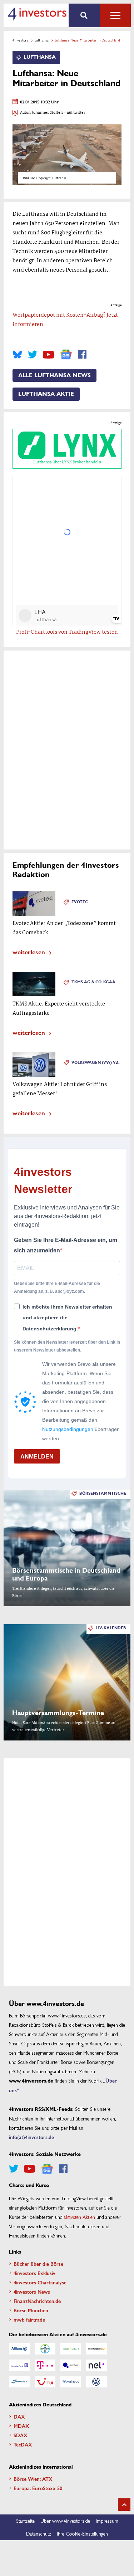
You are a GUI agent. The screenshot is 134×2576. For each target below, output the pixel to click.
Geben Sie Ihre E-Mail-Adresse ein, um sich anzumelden (66, 1245)
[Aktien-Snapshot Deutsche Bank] (19, 2365)
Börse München (31, 2310)
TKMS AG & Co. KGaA (93, 982)
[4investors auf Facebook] (82, 355)
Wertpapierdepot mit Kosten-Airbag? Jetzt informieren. (65, 320)
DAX (19, 2416)
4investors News (32, 2292)
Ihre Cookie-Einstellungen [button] (82, 2533)
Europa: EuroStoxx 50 (38, 2488)
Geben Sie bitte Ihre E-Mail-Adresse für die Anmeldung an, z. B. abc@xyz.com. (57, 1287)
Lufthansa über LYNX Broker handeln (67, 462)
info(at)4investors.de (31, 2137)
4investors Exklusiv (34, 2273)
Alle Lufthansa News (54, 375)
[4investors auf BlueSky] (17, 355)
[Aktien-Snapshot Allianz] (19, 2349)
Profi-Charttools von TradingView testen (67, 632)
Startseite (25, 2521)
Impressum (107, 2521)
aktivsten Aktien (80, 2217)
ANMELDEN (37, 1457)
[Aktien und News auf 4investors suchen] (84, 15)
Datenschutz (39, 2533)
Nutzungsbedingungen (68, 1429)
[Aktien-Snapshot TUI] (45, 2382)
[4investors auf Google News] (66, 354)
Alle (115, 15)
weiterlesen (29, 952)
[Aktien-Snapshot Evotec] (71, 2365)
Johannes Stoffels (48, 113)
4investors (20, 40)
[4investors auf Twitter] (33, 355)
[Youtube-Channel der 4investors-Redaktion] (48, 355)
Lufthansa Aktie (46, 394)
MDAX (21, 2426)
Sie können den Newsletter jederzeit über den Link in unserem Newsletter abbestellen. (67, 1346)
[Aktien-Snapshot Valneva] (71, 2382)
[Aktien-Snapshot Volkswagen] (96, 2382)
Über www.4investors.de (65, 2521)
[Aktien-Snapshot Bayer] (45, 2349)
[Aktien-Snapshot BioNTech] (71, 2349)
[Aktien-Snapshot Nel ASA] (96, 2365)
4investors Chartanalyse (40, 2282)
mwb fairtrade (29, 2319)
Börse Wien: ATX (33, 2479)
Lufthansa (41, 40)
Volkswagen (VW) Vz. (96, 1063)
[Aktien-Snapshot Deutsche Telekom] (45, 2365)
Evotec (80, 902)
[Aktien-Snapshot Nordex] (19, 2382)
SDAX (21, 2435)
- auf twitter (74, 113)
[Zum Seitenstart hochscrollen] (124, 2505)
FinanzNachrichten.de (37, 2301)
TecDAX (23, 2444)
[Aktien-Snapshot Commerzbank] (96, 2349)
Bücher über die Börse (38, 2264)
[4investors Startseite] (37, 14)
